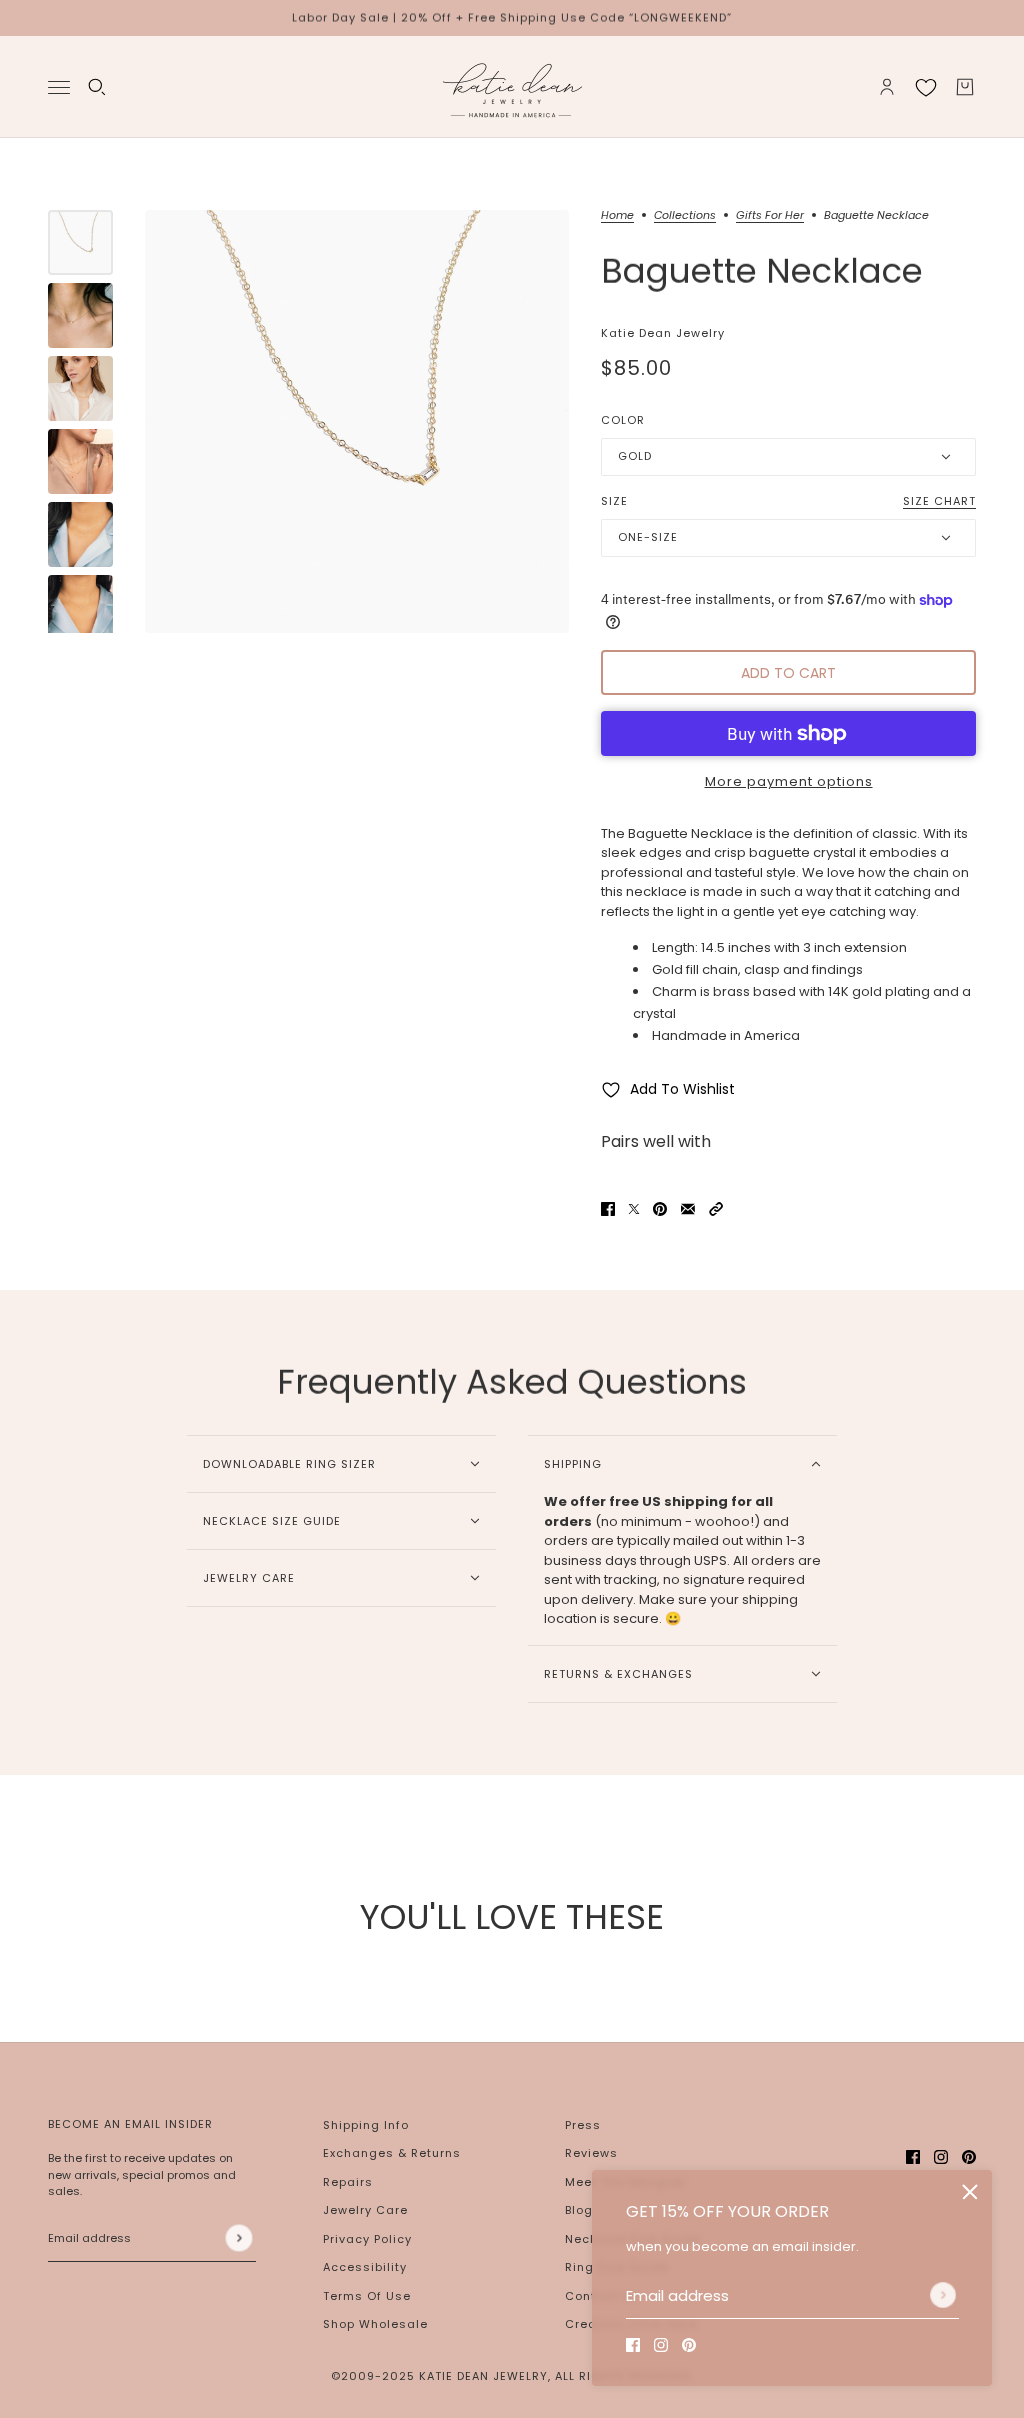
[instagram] (661, 2345)
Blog (579, 2210)
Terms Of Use (367, 2296)
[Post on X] (634, 1209)
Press (583, 2125)
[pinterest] (689, 2345)
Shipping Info (366, 2125)
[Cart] (965, 87)
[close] (970, 2192)
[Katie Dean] (512, 87)
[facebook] (633, 2345)
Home (617, 216)
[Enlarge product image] (357, 422)
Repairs (348, 2182)
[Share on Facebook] (608, 1209)
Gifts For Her (770, 216)
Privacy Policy (367, 2239)
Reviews (591, 2153)
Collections (685, 216)
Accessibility (365, 2267)
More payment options (789, 781)
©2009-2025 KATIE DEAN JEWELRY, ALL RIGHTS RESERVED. (512, 2376)
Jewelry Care (365, 2210)
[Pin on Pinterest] (660, 1209)
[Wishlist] (926, 87)
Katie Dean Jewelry (663, 333)
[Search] (97, 87)
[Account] (887, 87)
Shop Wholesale (375, 2324)
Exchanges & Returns (392, 2153)
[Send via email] (688, 1209)
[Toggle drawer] (59, 86)
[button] (716, 1209)
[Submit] (943, 2295)
